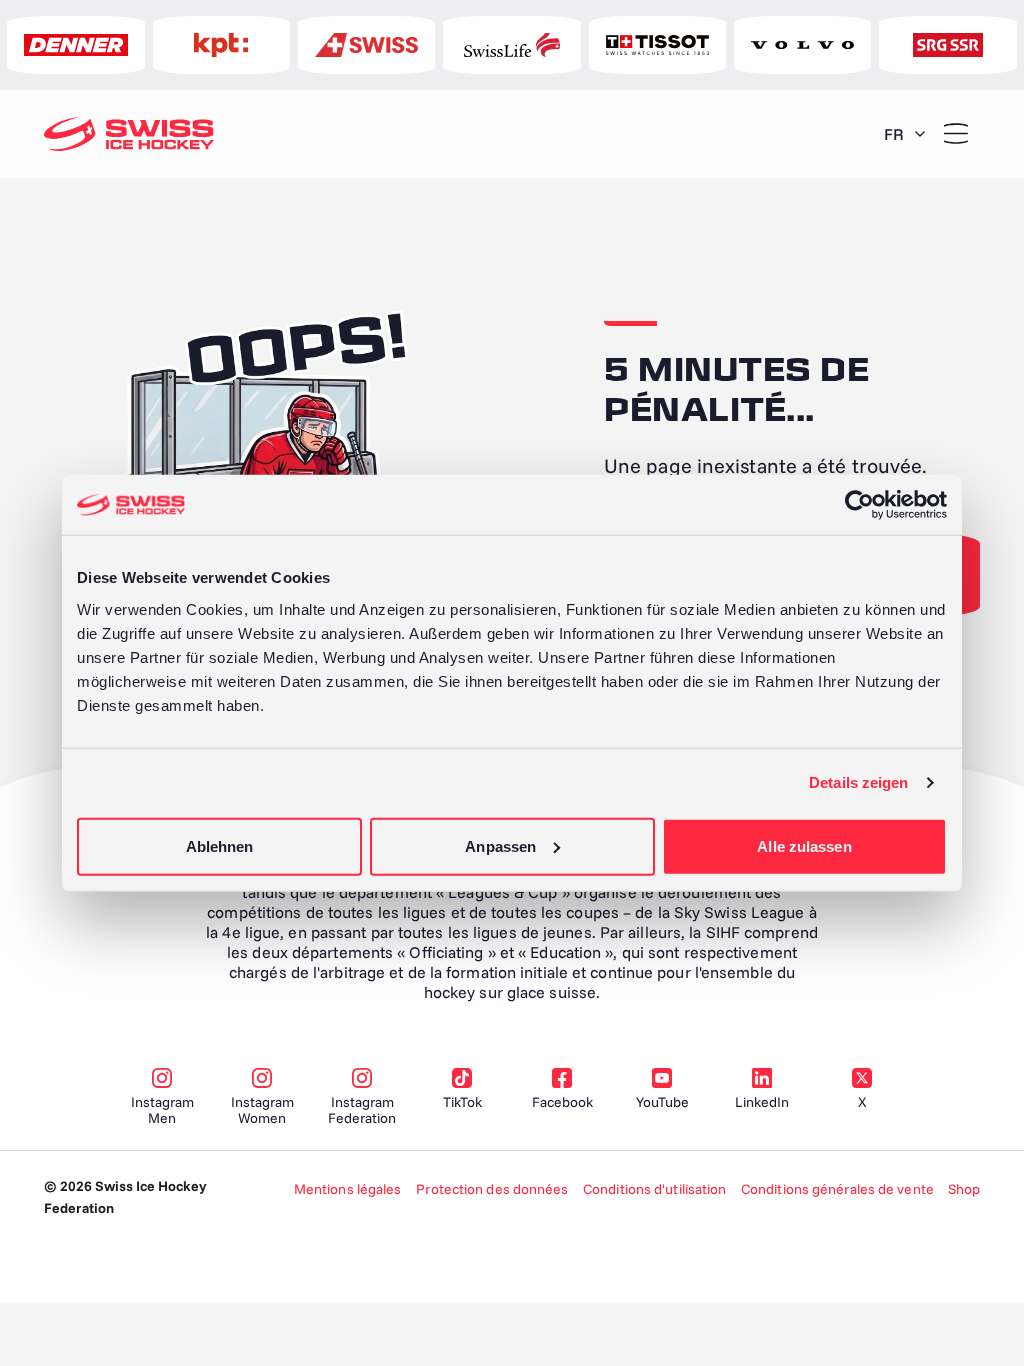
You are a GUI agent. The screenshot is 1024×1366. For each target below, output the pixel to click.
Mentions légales (348, 1189)
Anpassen (500, 845)
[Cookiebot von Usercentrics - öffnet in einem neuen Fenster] (859, 505)
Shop (964, 1189)
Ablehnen (220, 845)
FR (894, 134)
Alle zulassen (804, 845)
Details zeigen (858, 782)
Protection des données (492, 1189)
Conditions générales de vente (837, 1189)
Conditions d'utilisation (654, 1189)
